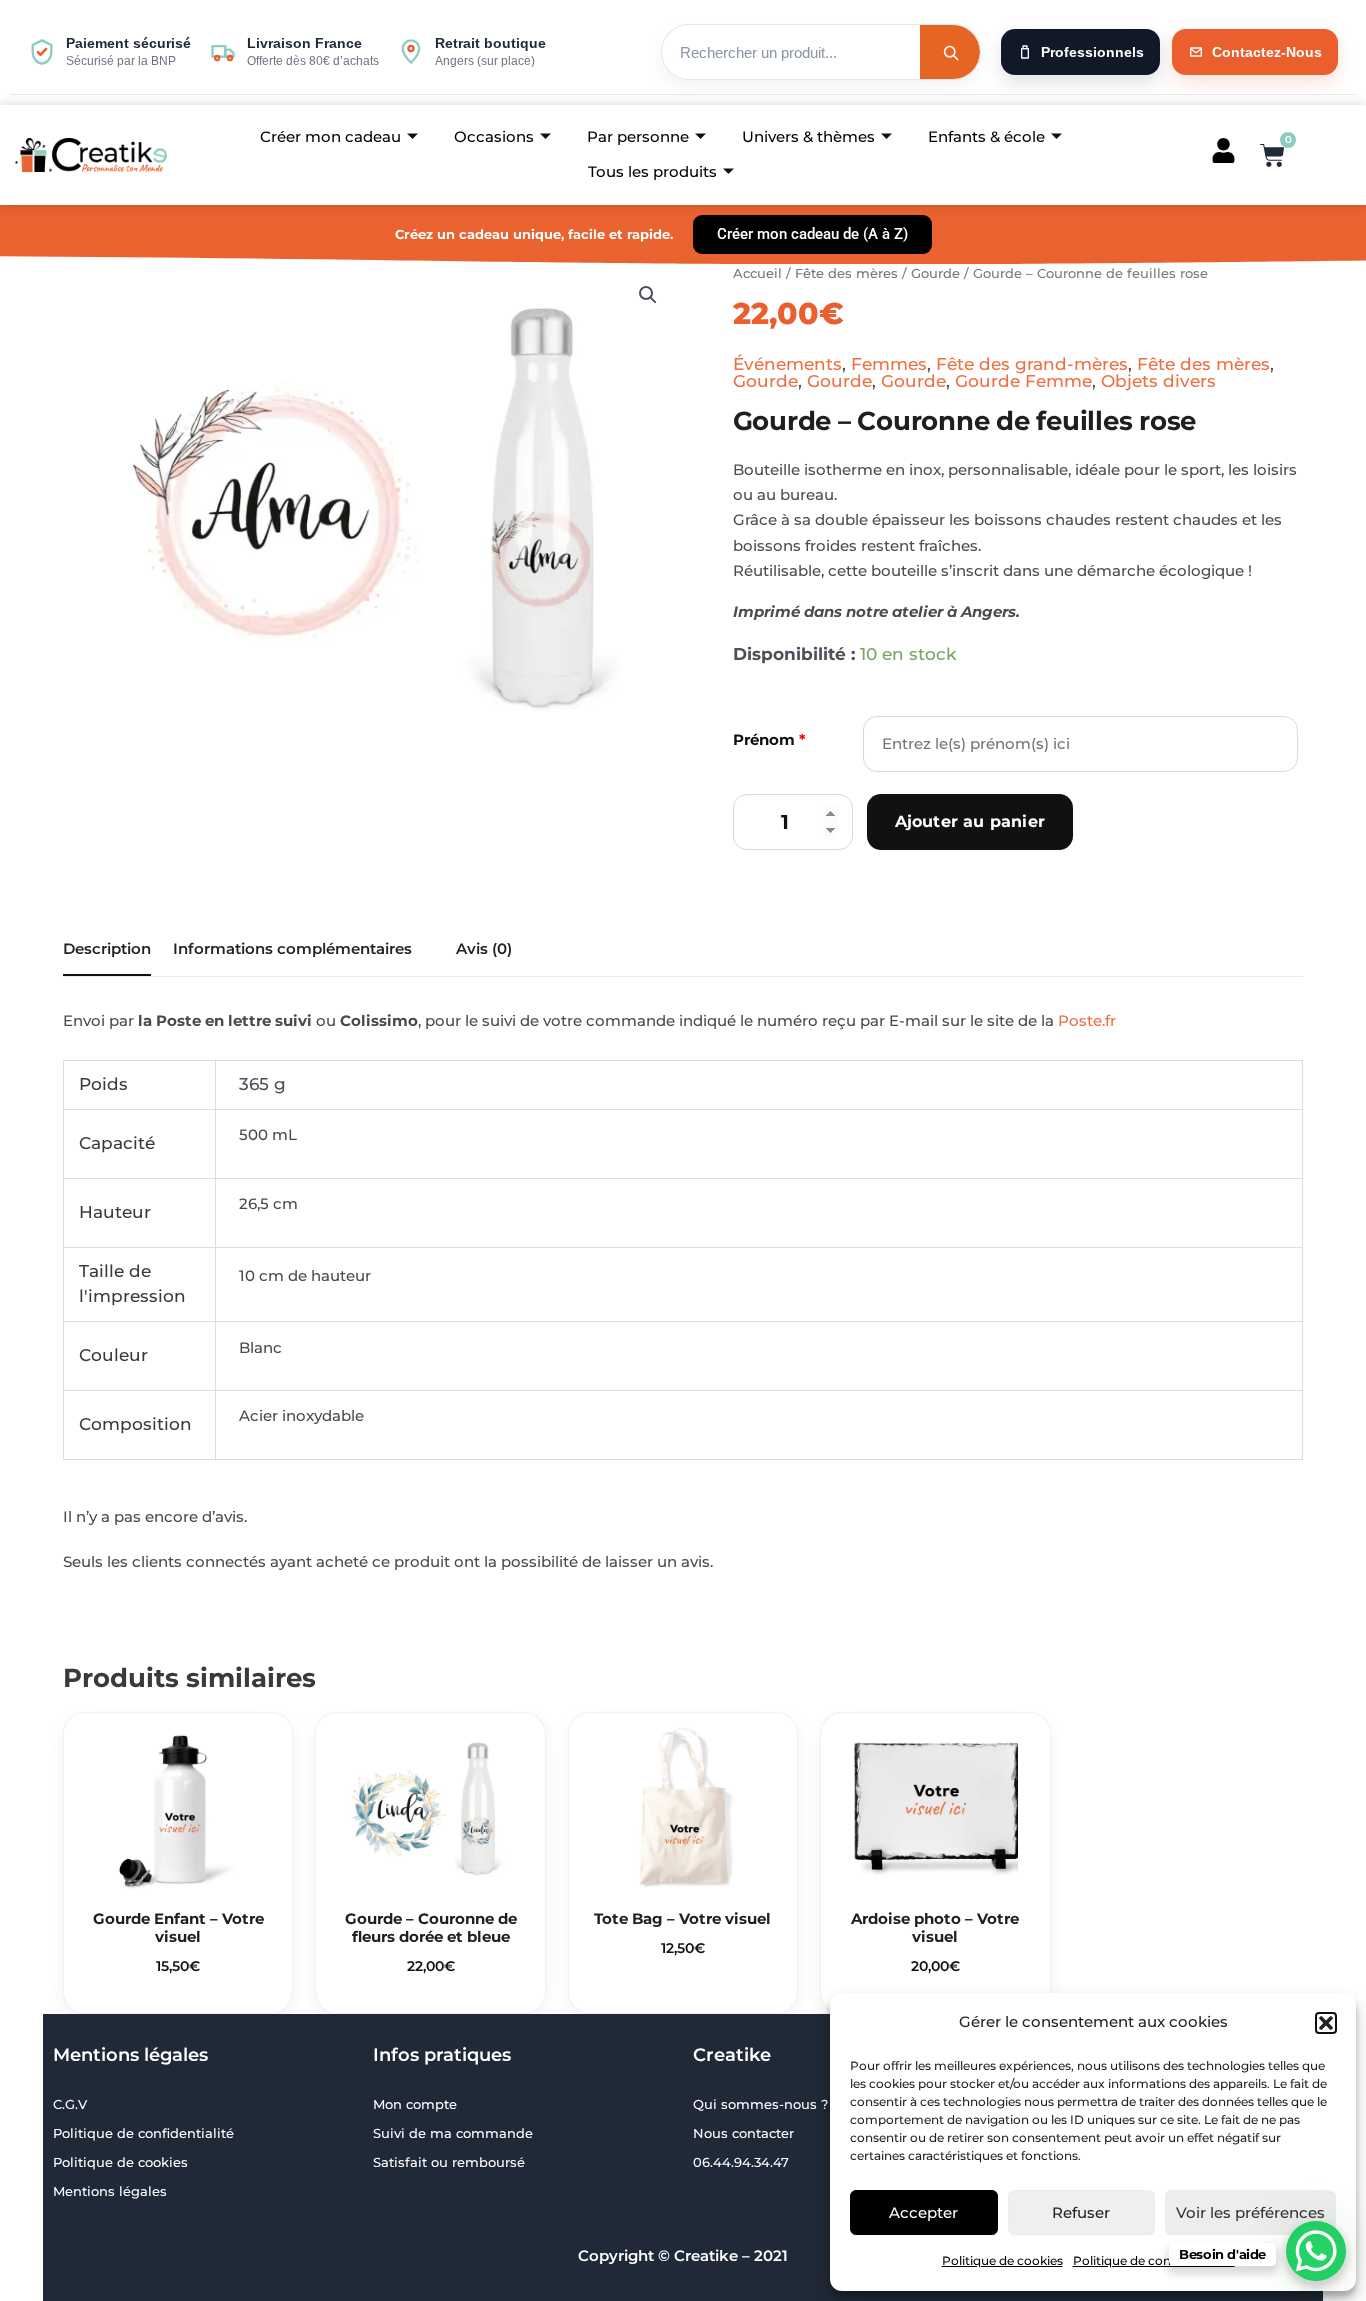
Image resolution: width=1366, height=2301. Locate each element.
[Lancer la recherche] (950, 52)
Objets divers (1158, 381)
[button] (1326, 2023)
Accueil (757, 273)
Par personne (638, 136)
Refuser (1081, 2212)
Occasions (494, 136)
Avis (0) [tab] (484, 948)
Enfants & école (986, 136)
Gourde (935, 273)
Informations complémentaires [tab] (292, 948)
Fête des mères (846, 273)
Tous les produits (652, 171)
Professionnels (1092, 52)
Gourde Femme (1023, 381)
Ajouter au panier (970, 821)
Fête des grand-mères (1032, 364)
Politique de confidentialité (1154, 2260)
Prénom (769, 739)
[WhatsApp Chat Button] (1316, 2251)
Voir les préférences (1250, 2212)
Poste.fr (1087, 1020)
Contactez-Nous (1267, 52)
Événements (787, 364)
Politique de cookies (1002, 2260)
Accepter (923, 2212)
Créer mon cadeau (330, 136)
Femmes (889, 364)
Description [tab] (107, 948)
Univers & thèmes (808, 136)
